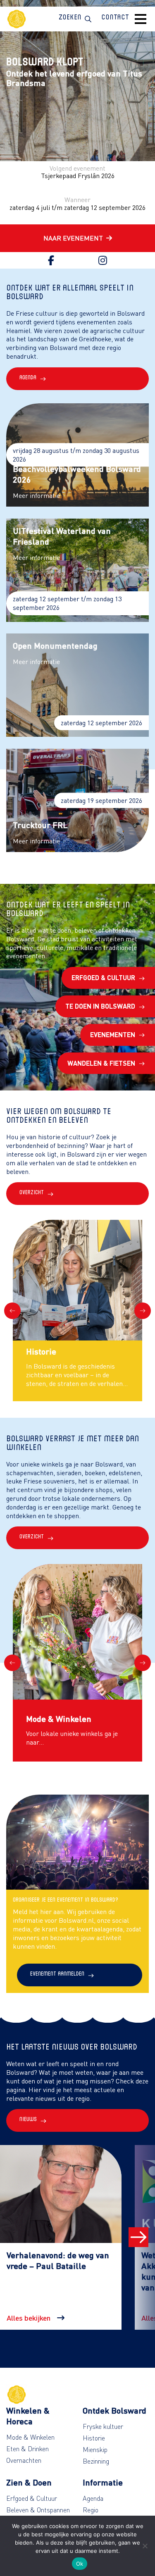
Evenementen (113, 1034)
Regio (91, 2510)
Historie (94, 2438)
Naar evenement (73, 238)
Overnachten (24, 2460)
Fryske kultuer (103, 2426)
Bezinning (96, 2461)
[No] (145, 2546)
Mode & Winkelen (30, 2437)
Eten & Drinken (27, 2449)
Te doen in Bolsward (100, 1006)
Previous (12, 1311)
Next (143, 1311)
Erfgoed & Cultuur (103, 977)
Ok (80, 2564)
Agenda (93, 2498)
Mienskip (95, 2450)
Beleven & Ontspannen (38, 2510)
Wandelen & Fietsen (101, 1063)
